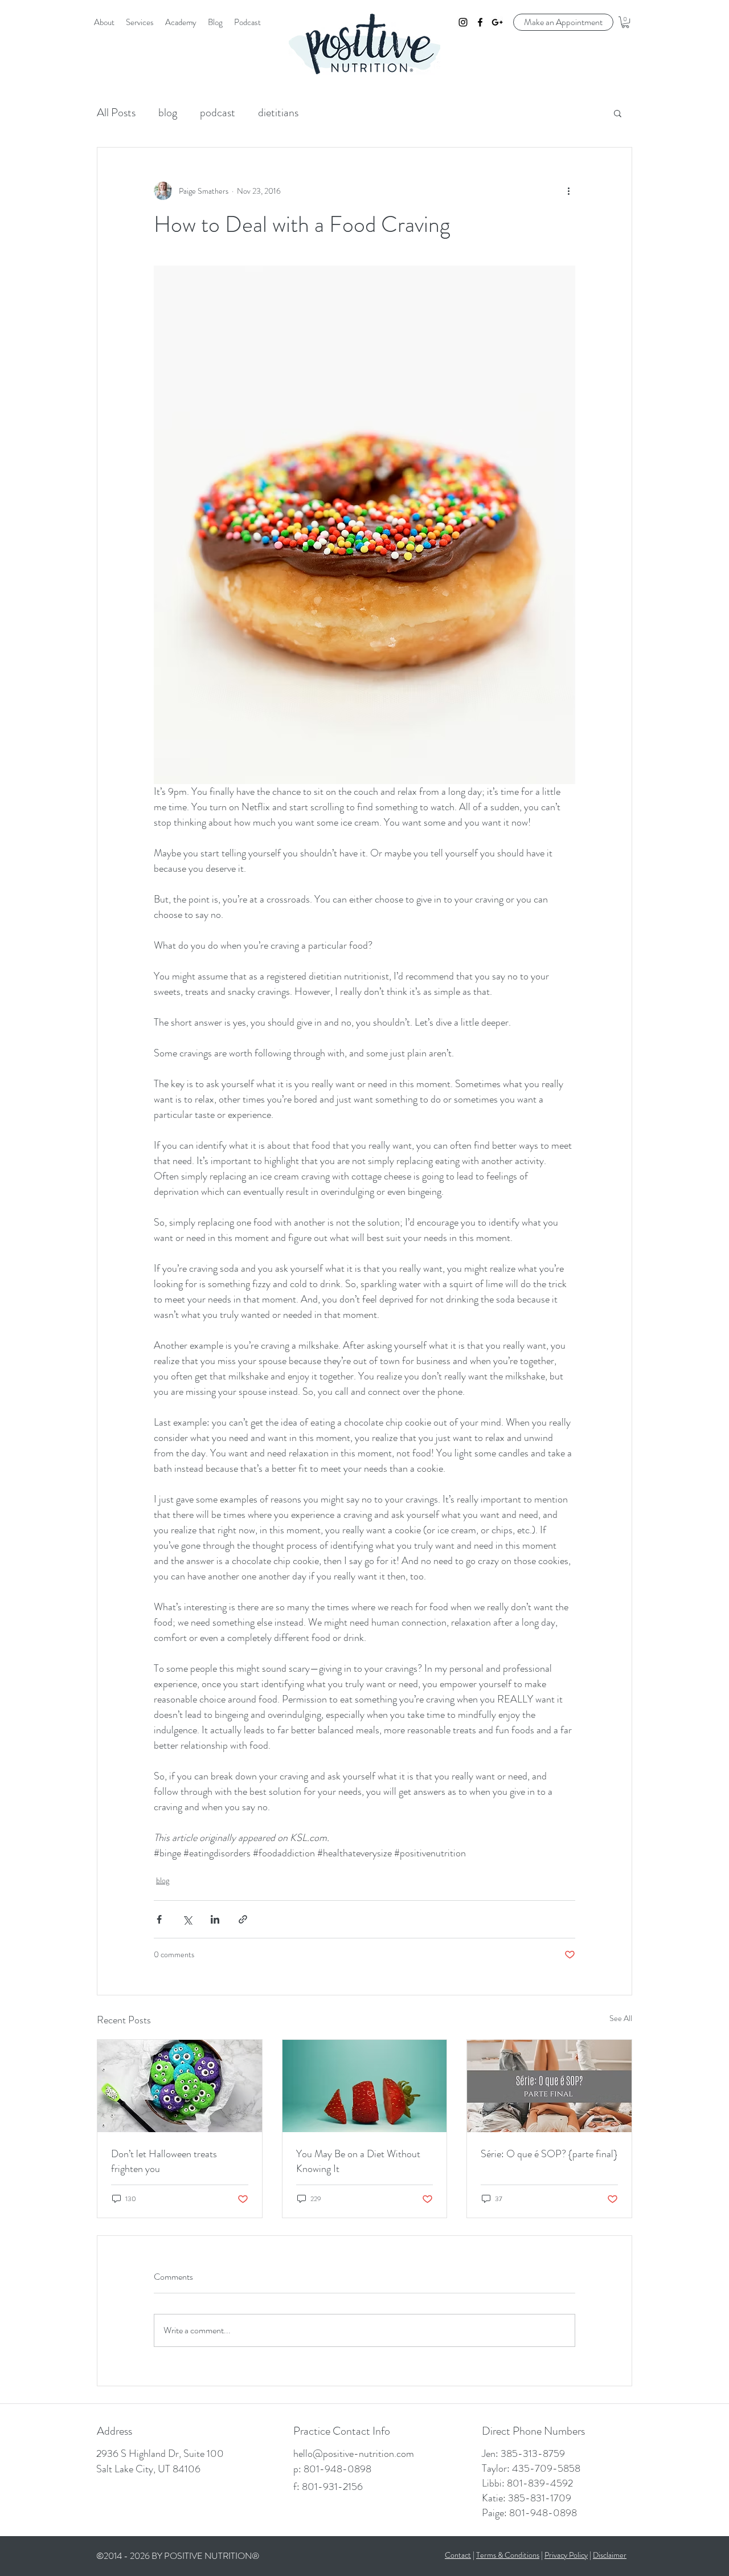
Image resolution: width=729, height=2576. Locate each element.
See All (621, 2018)
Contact (458, 2555)
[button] (625, 22)
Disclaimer (610, 2555)
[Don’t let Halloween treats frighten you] (180, 2086)
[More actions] (568, 191)
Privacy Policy (566, 2555)
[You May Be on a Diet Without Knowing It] (365, 2086)
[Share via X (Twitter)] (187, 1919)
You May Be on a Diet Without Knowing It (358, 2161)
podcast (218, 113)
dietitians (278, 113)
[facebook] (480, 22)
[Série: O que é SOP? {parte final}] (549, 2086)
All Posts (116, 113)
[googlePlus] (497, 22)
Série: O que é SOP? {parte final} (549, 2154)
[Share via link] (243, 1919)
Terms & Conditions (508, 2555)
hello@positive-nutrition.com (354, 2453)
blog (168, 113)
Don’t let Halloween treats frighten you (164, 2161)
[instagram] (463, 22)
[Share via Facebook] (159, 1919)
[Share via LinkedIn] (215, 1919)
